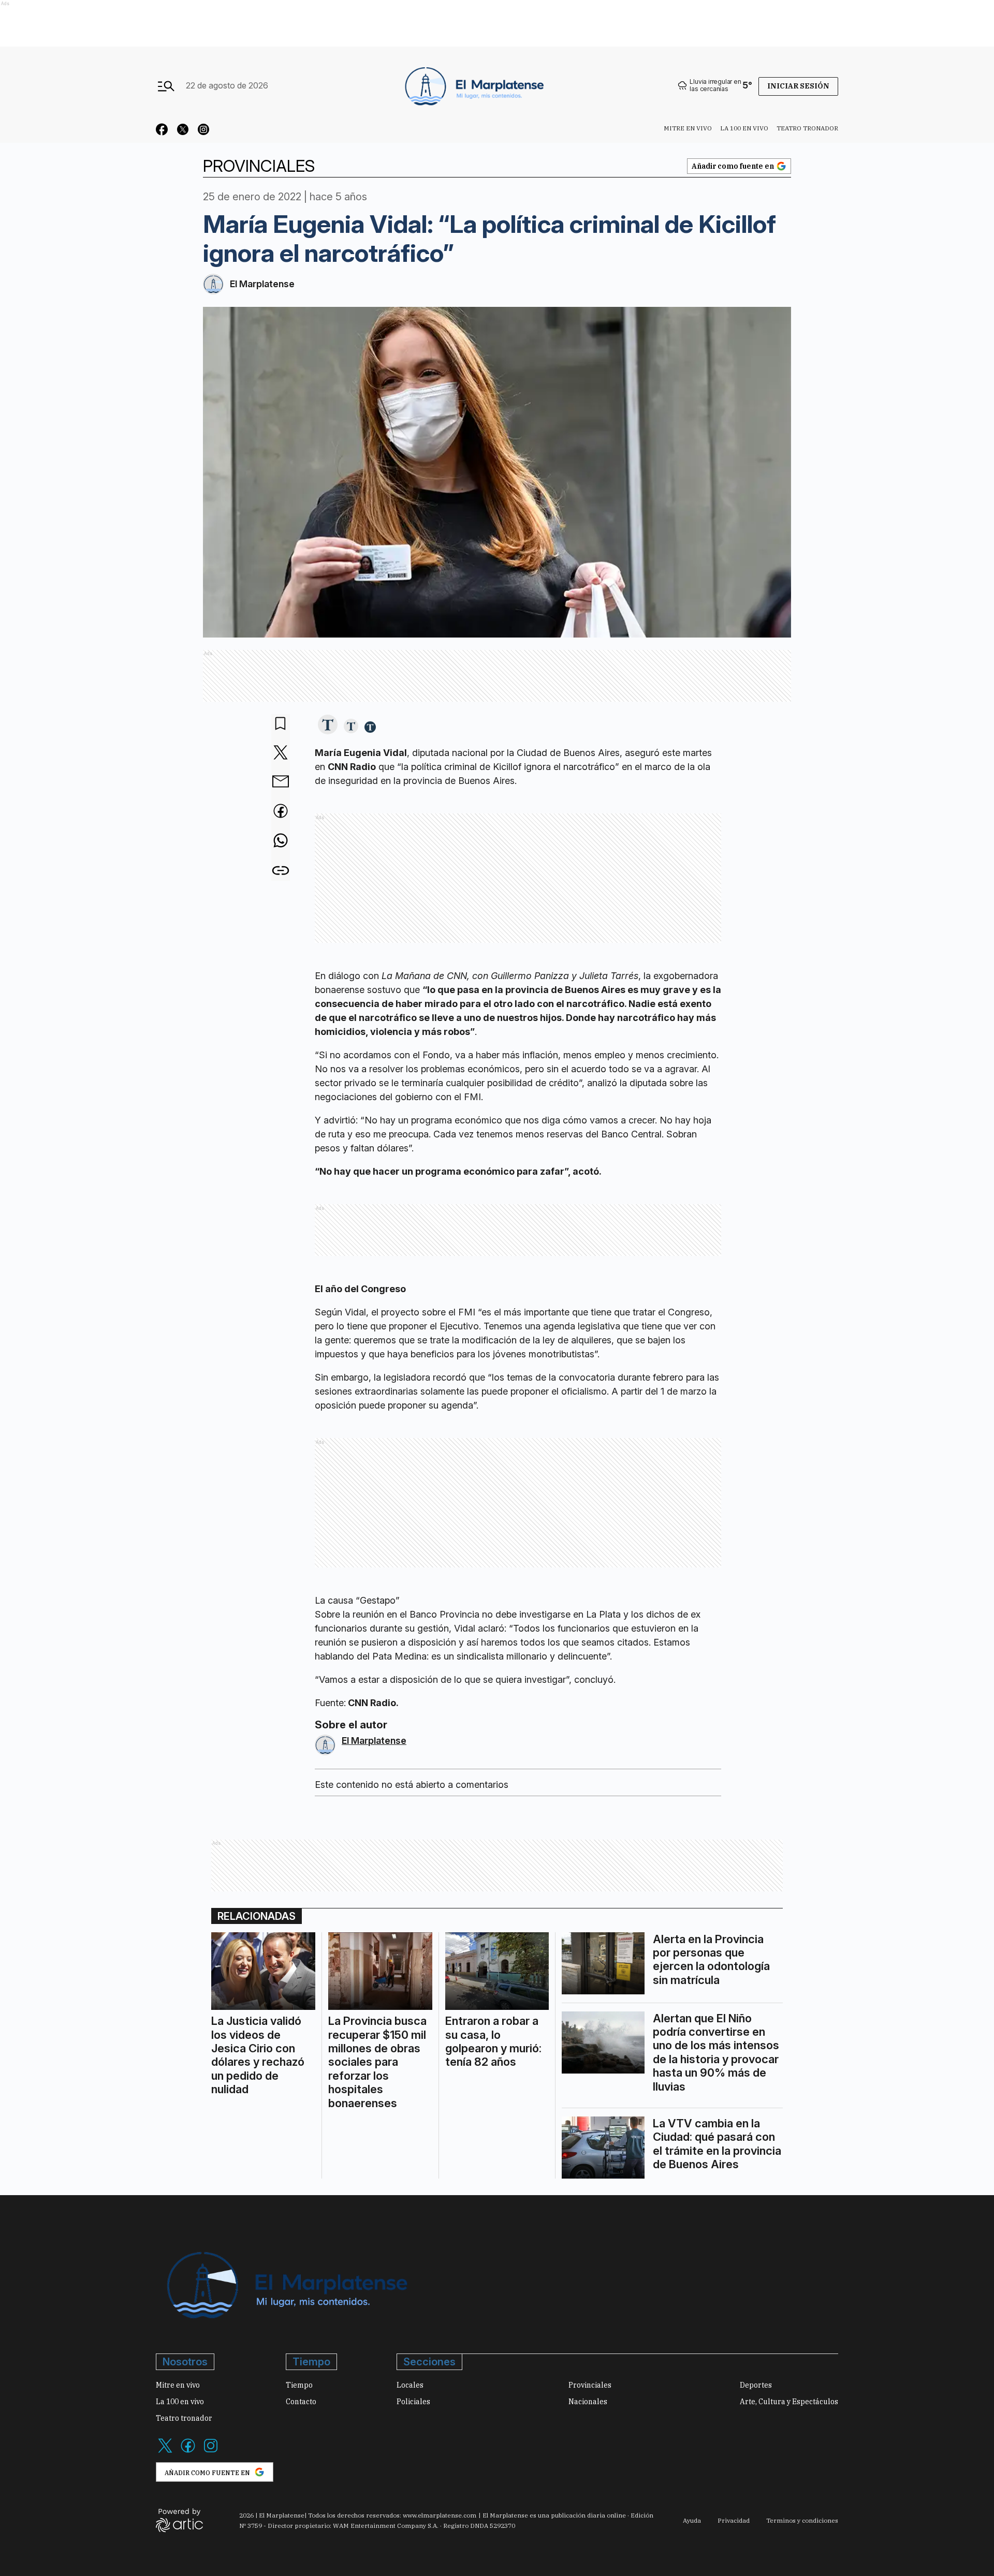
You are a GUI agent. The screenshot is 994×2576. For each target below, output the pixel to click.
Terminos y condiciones (802, 2520)
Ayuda (692, 2520)
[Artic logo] (179, 2520)
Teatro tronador (807, 128)
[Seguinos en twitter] (183, 131)
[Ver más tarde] (281, 724)
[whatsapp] (281, 841)
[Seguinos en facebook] (162, 131)
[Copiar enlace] (281, 871)
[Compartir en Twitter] (281, 753)
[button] (328, 725)
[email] (281, 782)
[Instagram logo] (211, 2452)
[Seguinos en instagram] (203, 131)
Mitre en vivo (688, 128)
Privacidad (734, 2520)
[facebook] (281, 812)
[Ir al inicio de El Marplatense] (473, 85)
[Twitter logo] (165, 2452)
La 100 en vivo (744, 128)
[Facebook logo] (188, 2452)
